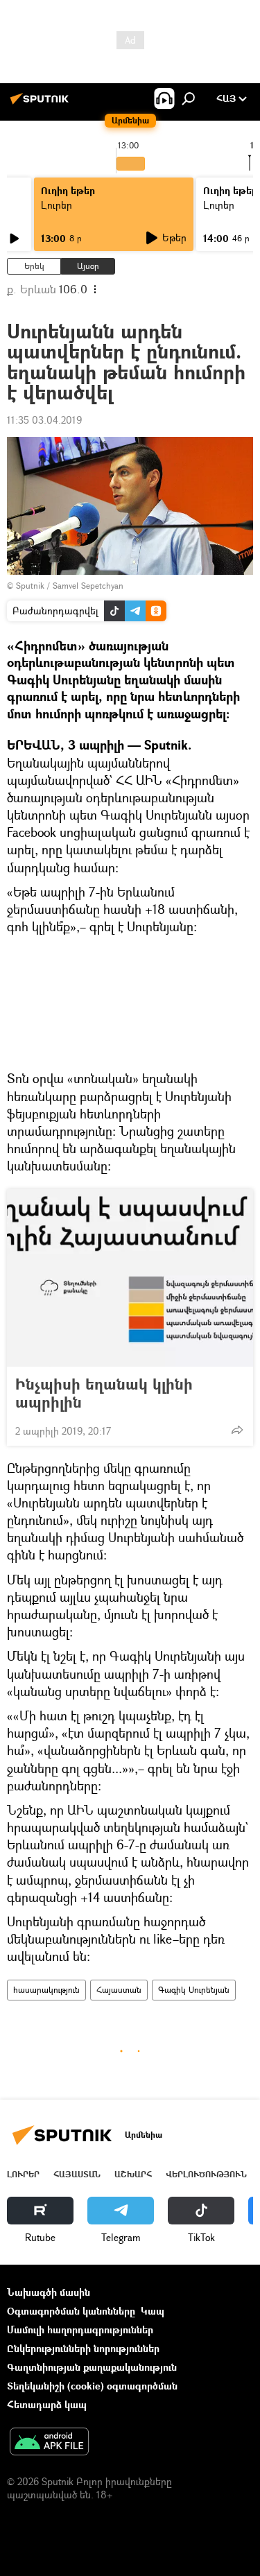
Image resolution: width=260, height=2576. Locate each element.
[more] (237, 1430)
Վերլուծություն (206, 2174)
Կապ (153, 2311)
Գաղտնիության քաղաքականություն (92, 2367)
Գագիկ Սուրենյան (194, 1990)
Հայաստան (119, 1990)
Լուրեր (57, 205)
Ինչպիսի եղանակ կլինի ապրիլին (104, 1393)
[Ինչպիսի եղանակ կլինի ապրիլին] (130, 1278)
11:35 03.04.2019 (44, 420)
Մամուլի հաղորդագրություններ (80, 2329)
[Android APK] (49, 2443)
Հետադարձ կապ (47, 2404)
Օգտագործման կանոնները (71, 2311)
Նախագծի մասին (49, 2292)
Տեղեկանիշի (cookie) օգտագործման (92, 2386)
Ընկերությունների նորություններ (83, 2348)
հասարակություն (46, 1990)
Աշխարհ (133, 2174)
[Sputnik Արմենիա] (42, 104)
